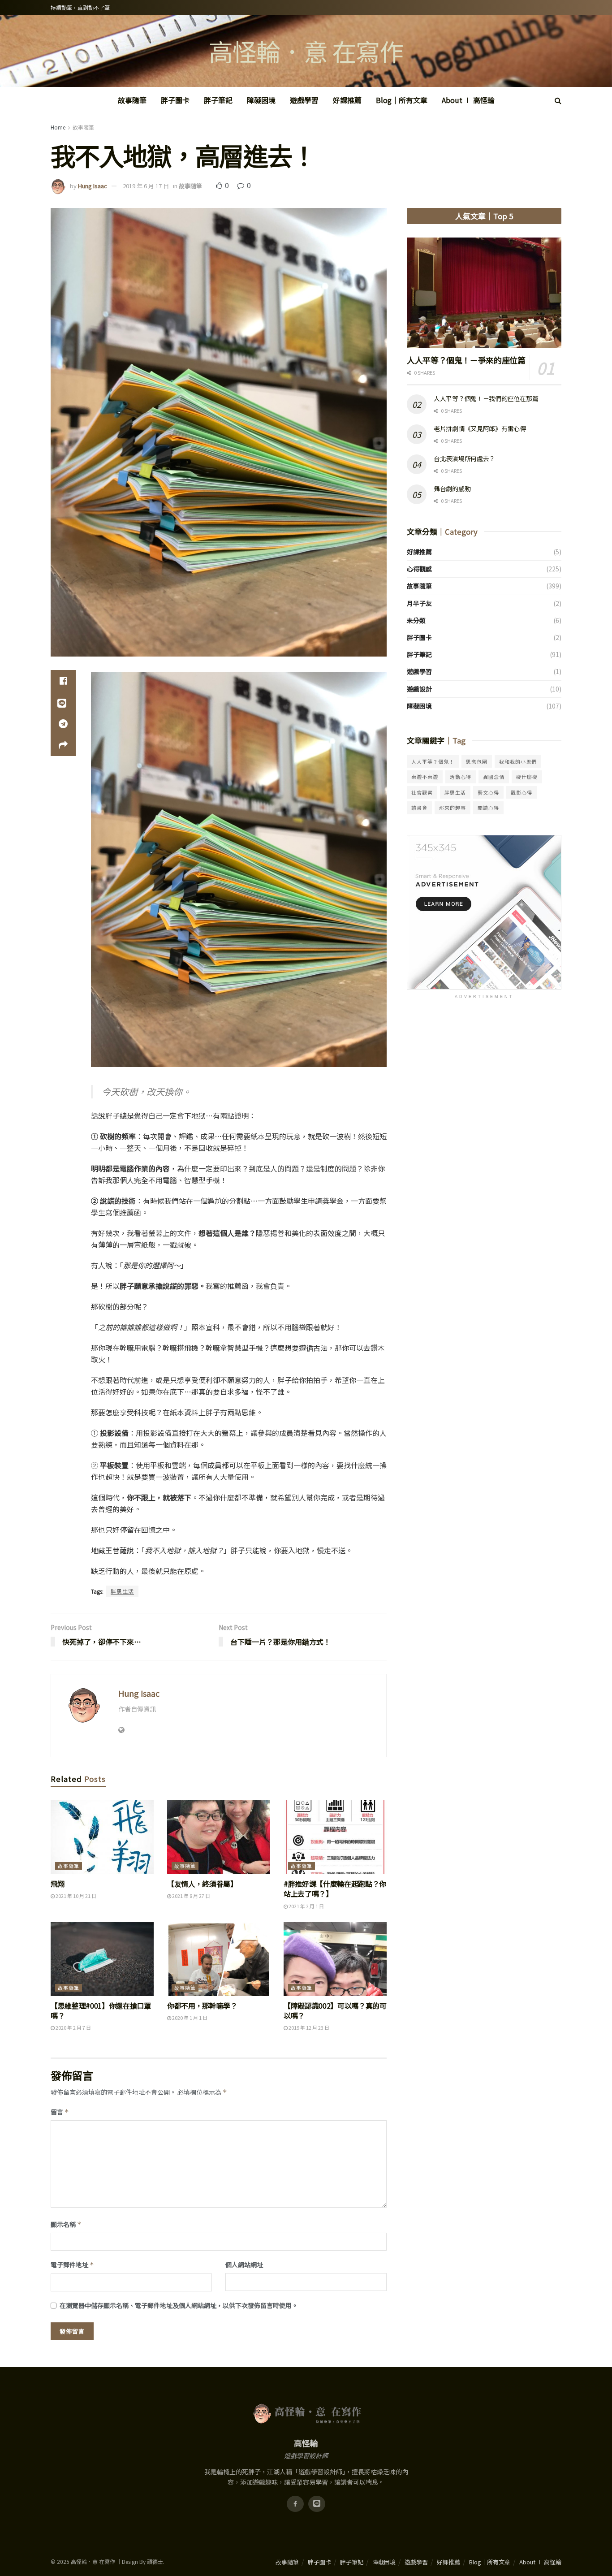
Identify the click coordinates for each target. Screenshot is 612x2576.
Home (58, 127)
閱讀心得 (488, 808)
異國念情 (494, 777)
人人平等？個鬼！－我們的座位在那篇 (486, 398)
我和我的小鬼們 (518, 761)
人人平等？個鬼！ (433, 761)
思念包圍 (477, 761)
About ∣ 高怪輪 (468, 100)
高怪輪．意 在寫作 (306, 51)
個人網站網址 (244, 2265)
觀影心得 (521, 792)
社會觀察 (422, 792)
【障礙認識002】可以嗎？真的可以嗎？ (335, 2010)
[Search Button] (558, 100)
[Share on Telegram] (63, 724)
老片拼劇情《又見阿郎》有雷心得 (480, 428)
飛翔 (58, 1884)
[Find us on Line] (317, 2504)
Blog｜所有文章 (402, 100)
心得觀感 (419, 569)
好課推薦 (347, 100)
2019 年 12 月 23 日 (308, 2027)
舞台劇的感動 (452, 488)
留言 (60, 2112)
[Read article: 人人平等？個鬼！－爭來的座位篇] (484, 293)
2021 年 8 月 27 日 (191, 1896)
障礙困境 (261, 100)
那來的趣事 (453, 808)
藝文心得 (488, 792)
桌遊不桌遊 (425, 777)
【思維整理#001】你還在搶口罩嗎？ (101, 2010)
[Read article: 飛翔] (102, 1837)
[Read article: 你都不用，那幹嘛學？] (219, 1959)
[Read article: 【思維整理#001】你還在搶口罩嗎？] (102, 1959)
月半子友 (419, 603)
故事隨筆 (132, 100)
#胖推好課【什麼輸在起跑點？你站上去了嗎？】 (335, 1889)
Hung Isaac (93, 186)
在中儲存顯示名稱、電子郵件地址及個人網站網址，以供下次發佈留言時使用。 (179, 2305)
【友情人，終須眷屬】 (202, 1884)
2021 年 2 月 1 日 (306, 1906)
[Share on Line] (63, 702)
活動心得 (461, 777)
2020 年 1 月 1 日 (189, 2018)
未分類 (416, 620)
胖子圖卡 (175, 100)
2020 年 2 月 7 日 (73, 2027)
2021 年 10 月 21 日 (75, 1896)
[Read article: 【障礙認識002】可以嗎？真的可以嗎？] (335, 1959)
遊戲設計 (419, 689)
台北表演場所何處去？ (464, 458)
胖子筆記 (218, 100)
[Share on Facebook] (63, 681)
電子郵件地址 (72, 2265)
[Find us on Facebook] (295, 2504)
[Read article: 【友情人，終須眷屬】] (219, 1837)
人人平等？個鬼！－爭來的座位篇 (466, 360)
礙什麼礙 (527, 777)
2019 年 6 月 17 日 (146, 186)
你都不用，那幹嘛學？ (202, 2005)
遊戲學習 (304, 100)
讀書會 (419, 808)
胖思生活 (122, 1591)
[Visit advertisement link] (484, 912)
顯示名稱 (66, 2224)
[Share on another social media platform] (63, 745)
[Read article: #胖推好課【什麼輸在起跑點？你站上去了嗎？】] (335, 1837)
